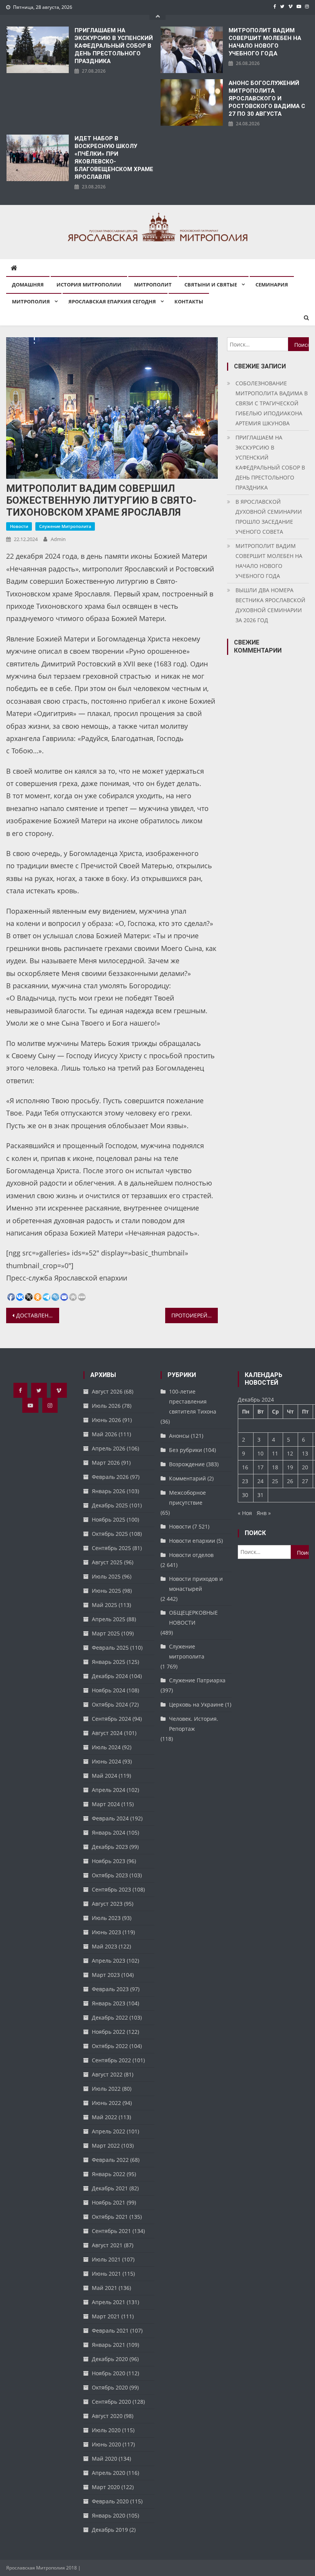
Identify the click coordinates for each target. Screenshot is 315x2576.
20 (305, 1467)
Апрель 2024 (109, 1790)
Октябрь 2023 (110, 1875)
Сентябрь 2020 (111, 2402)
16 (245, 1467)
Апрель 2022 (109, 2131)
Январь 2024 (109, 1833)
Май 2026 (104, 1434)
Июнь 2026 (106, 1420)
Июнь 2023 (106, 1932)
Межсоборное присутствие (187, 1498)
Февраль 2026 (110, 1477)
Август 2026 (107, 1391)
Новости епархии (192, 1541)
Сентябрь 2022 (111, 2060)
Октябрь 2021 (110, 2217)
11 (275, 1453)
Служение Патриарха (197, 1680)
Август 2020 (107, 2416)
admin (58, 539)
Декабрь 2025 (110, 1505)
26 (290, 1481)
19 (290, 1467)
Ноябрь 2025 (109, 1519)
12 (290, 1453)
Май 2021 (104, 2288)
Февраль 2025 (110, 1648)
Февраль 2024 (110, 1818)
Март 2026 (106, 1463)
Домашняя (28, 285)
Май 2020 (104, 2459)
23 (245, 1481)
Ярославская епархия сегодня (112, 301)
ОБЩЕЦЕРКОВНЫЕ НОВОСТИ (193, 1618)
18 (275, 1467)
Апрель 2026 (109, 1448)
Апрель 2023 (109, 1961)
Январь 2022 (109, 2174)
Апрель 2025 (109, 1619)
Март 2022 (106, 2146)
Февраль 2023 (110, 1989)
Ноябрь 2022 (109, 2032)
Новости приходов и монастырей (196, 1584)
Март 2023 (106, 1975)
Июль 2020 (106, 2430)
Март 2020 (106, 2487)
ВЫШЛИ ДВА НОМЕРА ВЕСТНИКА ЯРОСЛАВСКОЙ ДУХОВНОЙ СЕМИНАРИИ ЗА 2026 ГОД (270, 605)
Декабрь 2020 (110, 2359)
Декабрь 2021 (110, 2188)
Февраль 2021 (110, 2330)
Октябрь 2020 (110, 2387)
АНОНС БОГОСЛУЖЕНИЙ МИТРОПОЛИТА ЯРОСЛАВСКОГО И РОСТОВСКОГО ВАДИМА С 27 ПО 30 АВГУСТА (267, 98)
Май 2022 (104, 2117)
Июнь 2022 (106, 2103)
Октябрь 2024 (110, 1704)
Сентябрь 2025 (111, 1548)
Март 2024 (106, 1804)
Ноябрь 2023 (109, 1861)
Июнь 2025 (106, 1591)
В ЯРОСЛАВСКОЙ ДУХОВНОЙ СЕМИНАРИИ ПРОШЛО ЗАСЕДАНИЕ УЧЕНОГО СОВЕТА (269, 517)
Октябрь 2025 (110, 1534)
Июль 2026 (106, 1406)
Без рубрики (186, 1450)
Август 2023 (107, 1904)
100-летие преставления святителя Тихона (193, 1401)
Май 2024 (104, 1776)
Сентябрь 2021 (111, 2231)
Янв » (264, 1513)
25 (275, 1481)
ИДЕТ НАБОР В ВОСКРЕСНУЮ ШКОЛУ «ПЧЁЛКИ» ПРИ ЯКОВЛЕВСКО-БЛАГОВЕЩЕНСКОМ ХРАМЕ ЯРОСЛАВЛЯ (114, 158)
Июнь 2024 (106, 1761)
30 (245, 1495)
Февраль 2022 (110, 2160)
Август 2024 (107, 1733)
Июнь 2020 (106, 2444)
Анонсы (179, 1436)
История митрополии (89, 285)
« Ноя (245, 1513)
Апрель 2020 (109, 2473)
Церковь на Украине (196, 1704)
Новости (19, 526)
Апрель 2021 (109, 2302)
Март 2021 (106, 2316)
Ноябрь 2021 (109, 2202)
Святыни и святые (211, 285)
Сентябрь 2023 (111, 1889)
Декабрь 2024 (110, 1676)
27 (305, 1481)
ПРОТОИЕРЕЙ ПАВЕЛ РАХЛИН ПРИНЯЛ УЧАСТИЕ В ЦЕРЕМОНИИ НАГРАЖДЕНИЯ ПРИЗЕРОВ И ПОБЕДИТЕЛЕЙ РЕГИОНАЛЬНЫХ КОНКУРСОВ (195, 1315)
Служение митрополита (65, 526)
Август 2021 (107, 2245)
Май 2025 (104, 1605)
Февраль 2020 (110, 2501)
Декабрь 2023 (110, 1847)
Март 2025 (106, 1633)
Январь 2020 (109, 2515)
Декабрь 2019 (110, 2530)
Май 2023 (104, 1946)
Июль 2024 (106, 1747)
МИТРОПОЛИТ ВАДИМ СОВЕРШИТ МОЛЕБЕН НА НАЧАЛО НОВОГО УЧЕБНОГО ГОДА (265, 42)
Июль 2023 (106, 1918)
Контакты (189, 301)
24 (260, 1481)
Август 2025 (107, 1562)
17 (260, 1467)
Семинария (272, 285)
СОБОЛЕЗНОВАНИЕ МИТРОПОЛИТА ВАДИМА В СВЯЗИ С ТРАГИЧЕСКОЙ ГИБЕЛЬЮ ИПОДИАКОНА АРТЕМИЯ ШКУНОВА (272, 403)
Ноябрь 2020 (109, 2373)
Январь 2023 (109, 2003)
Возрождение (187, 1464)
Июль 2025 (106, 1576)
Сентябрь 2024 (111, 1719)
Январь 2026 (109, 1491)
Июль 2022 (106, 2089)
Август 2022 (107, 2074)
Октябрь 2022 (110, 2046)
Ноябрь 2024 (109, 1690)
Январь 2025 (109, 1662)
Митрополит (153, 285)
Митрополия (31, 301)
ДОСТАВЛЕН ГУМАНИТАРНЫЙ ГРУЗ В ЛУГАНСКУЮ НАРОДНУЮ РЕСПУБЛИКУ (38, 1315)
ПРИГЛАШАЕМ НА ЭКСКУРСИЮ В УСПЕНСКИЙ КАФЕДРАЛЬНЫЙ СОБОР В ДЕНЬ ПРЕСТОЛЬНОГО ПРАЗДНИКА (114, 46)
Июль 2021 (106, 2259)
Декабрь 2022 (110, 2017)
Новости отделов (191, 1555)
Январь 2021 (109, 2345)
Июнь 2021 (106, 2274)
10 (260, 1453)
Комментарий (187, 1478)
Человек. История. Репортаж (194, 1724)
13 (305, 1453)
